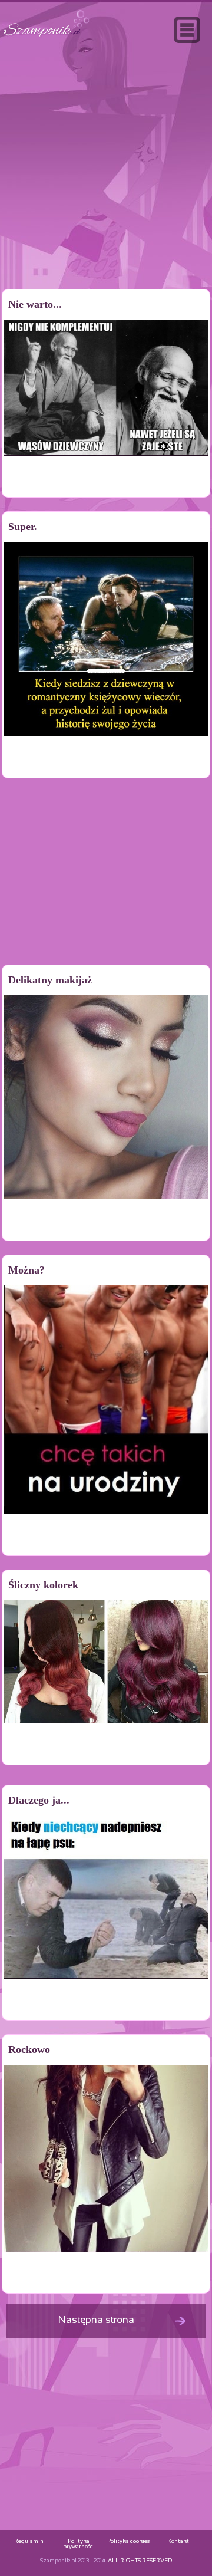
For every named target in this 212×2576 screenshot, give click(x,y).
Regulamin (29, 2542)
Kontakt (178, 2542)
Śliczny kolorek (43, 1585)
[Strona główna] (47, 37)
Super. (23, 527)
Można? (26, 1270)
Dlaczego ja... (39, 1800)
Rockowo (29, 2049)
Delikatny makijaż (50, 980)
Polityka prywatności (79, 2544)
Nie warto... (35, 304)
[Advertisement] (106, 191)
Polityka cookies (128, 2542)
